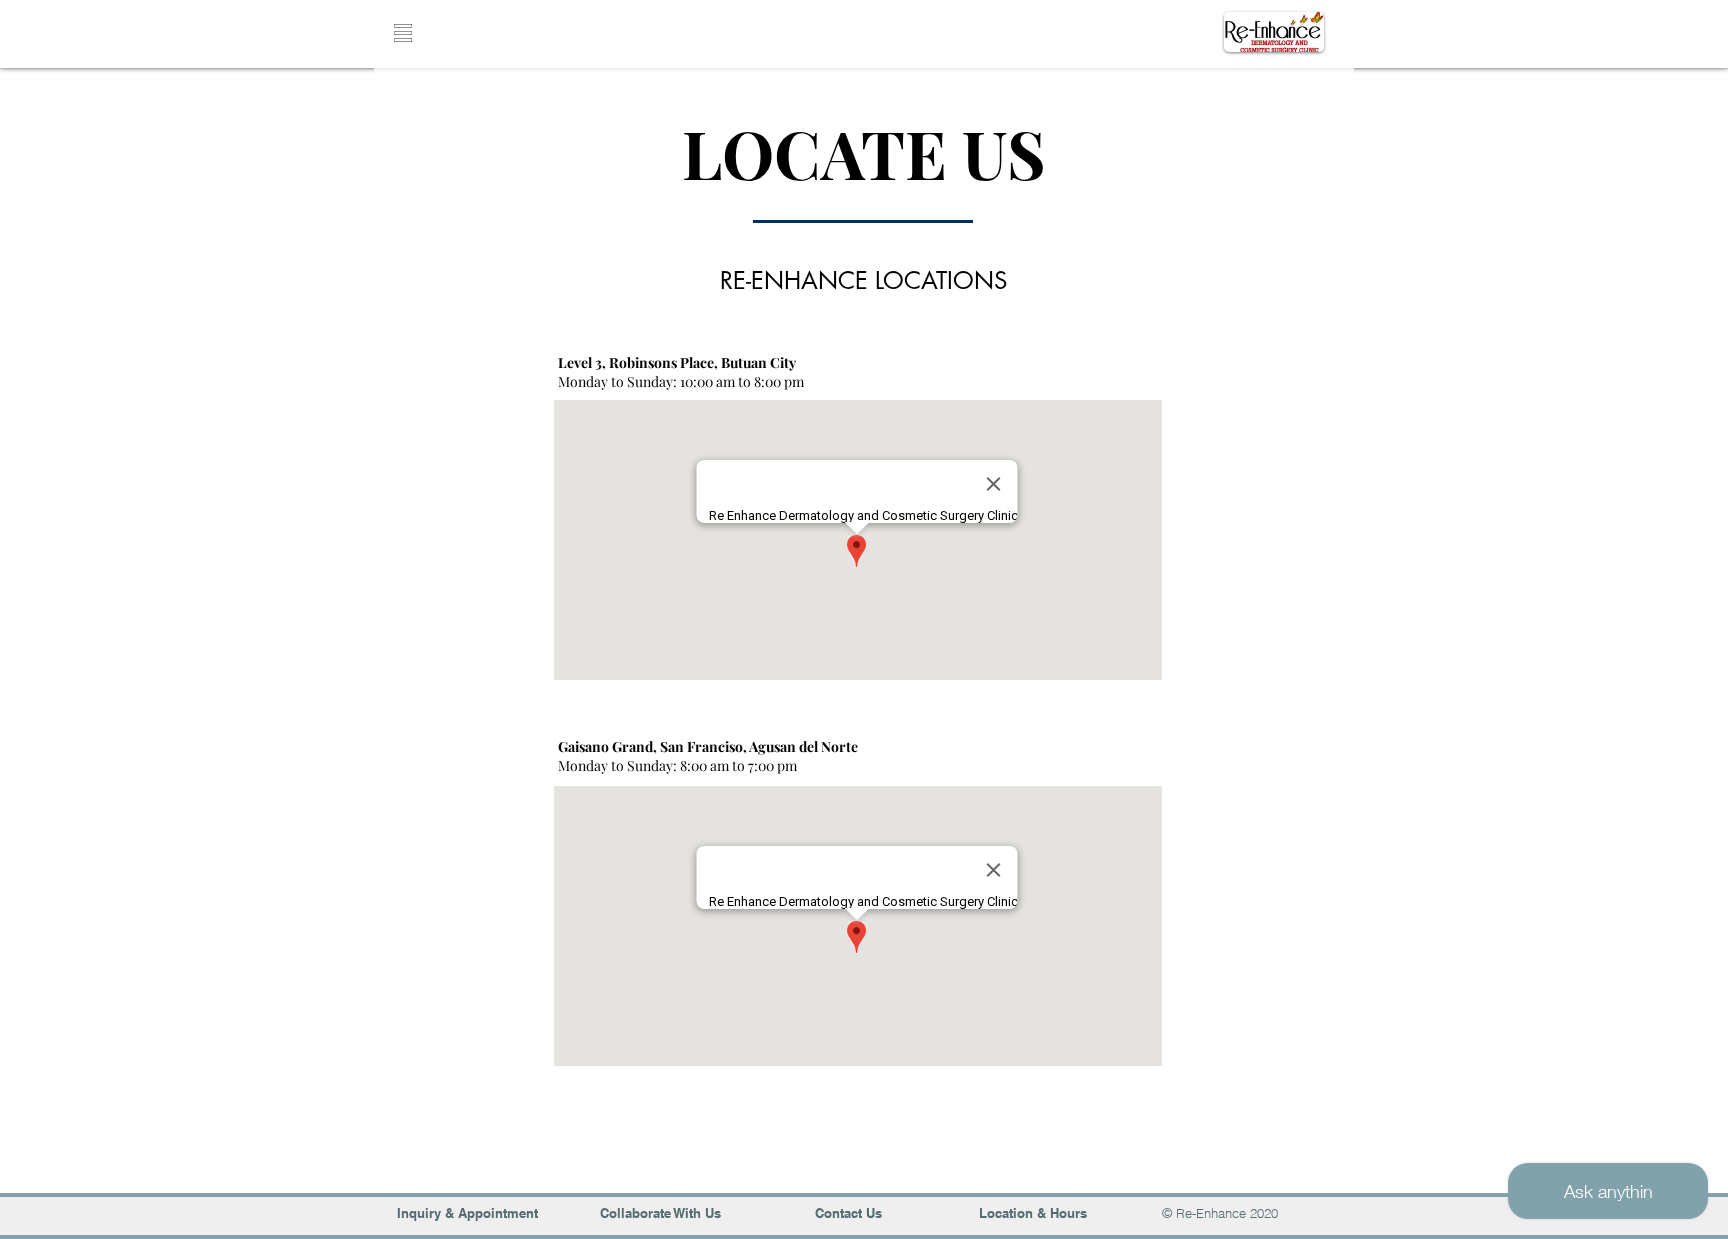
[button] (403, 33)
